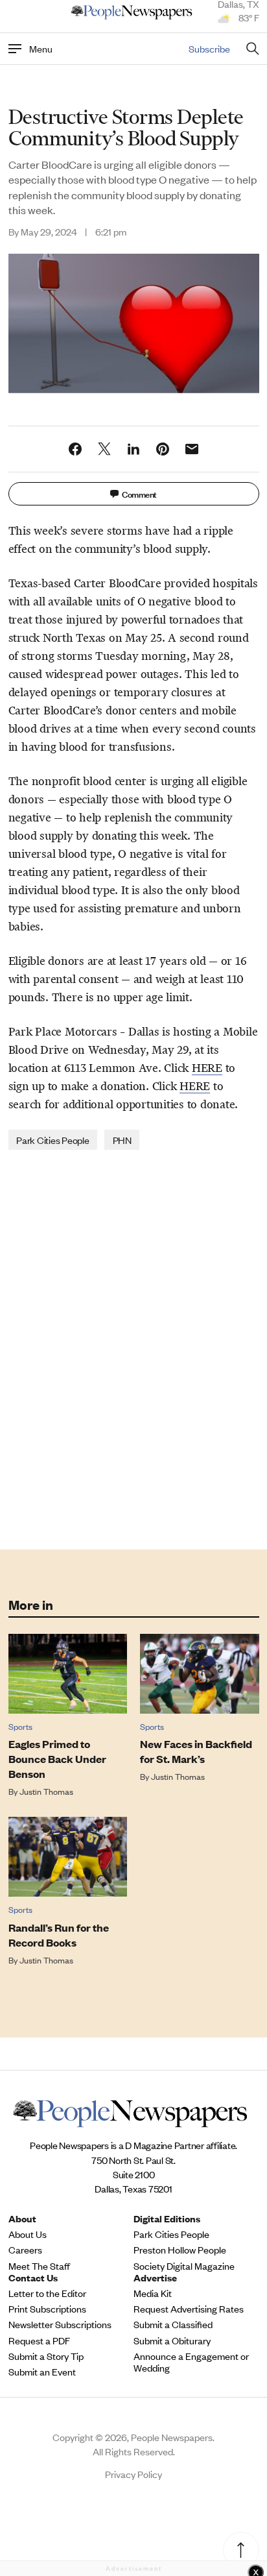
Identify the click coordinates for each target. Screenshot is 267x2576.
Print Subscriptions (47, 2309)
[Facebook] (75, 449)
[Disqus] (134, 1348)
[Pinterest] (163, 449)
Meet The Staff (39, 2266)
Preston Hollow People (180, 2250)
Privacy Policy (133, 2474)
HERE (207, 1068)
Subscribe (209, 48)
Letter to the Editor (47, 2293)
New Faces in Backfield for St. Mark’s (196, 1751)
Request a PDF (39, 2340)
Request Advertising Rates (189, 2309)
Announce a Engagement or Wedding (191, 2362)
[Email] (192, 449)
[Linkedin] (133, 449)
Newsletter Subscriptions (60, 2324)
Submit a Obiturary (172, 2340)
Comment (139, 493)
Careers (25, 2250)
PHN (122, 1140)
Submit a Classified (173, 2324)
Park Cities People (53, 1140)
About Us (28, 2234)
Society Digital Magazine (184, 2266)
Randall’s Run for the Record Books (59, 1935)
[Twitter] (104, 449)
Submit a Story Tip (46, 2356)
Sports (20, 1726)
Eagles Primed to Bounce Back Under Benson (57, 1759)
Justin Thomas (46, 1791)
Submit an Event (42, 2372)
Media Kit (153, 2293)
